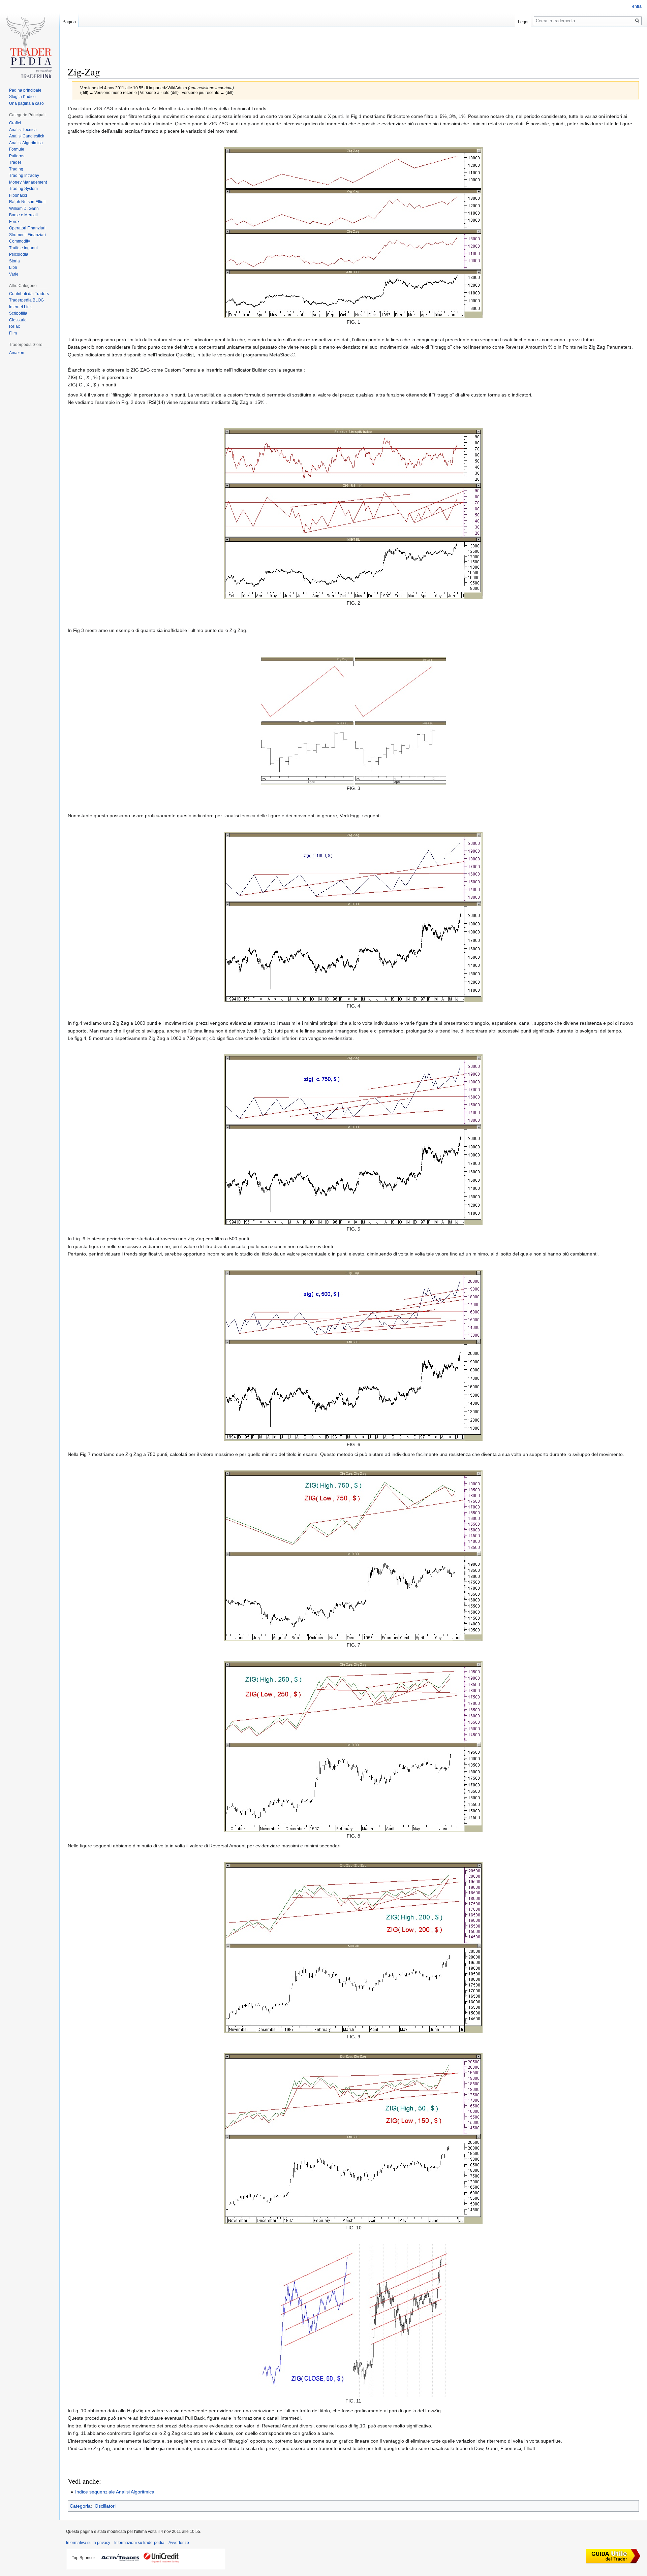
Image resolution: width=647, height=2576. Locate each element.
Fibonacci (18, 195)
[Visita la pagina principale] (30, 50)
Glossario (18, 320)
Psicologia (19, 254)
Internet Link (20, 307)
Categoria (80, 2506)
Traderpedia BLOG (26, 300)
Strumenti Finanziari (27, 235)
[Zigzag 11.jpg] (353, 2320)
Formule (17, 149)
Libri (13, 267)
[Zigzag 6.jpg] (353, 1355)
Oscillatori (105, 2506)
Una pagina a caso (26, 103)
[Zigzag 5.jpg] (353, 1139)
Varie (14, 274)
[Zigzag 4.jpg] (353, 916)
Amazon (17, 353)
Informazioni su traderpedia (139, 2543)
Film (13, 333)
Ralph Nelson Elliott (27, 202)
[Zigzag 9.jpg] (353, 1947)
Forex (14, 222)
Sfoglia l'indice (22, 97)
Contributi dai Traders (29, 294)
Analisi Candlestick (27, 136)
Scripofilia (18, 313)
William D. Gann (24, 209)
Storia (14, 261)
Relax (14, 326)
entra (637, 6)
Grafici (15, 123)
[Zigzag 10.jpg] (353, 2138)
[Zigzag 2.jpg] (353, 513)
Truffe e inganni (23, 248)
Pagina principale (25, 90)
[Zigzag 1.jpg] (353, 232)
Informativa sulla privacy (88, 2543)
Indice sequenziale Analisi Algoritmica (115, 2492)
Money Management (28, 182)
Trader (15, 162)
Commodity (20, 241)
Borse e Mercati (23, 215)
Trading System (23, 189)
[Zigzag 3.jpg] (353, 720)
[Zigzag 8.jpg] (353, 1746)
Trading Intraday (24, 176)
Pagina (69, 22)
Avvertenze (179, 2543)
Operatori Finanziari (27, 228)
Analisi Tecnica (23, 130)
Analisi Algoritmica (26, 143)
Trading (16, 169)
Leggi (523, 22)
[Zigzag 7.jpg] (353, 1555)
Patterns (17, 156)
